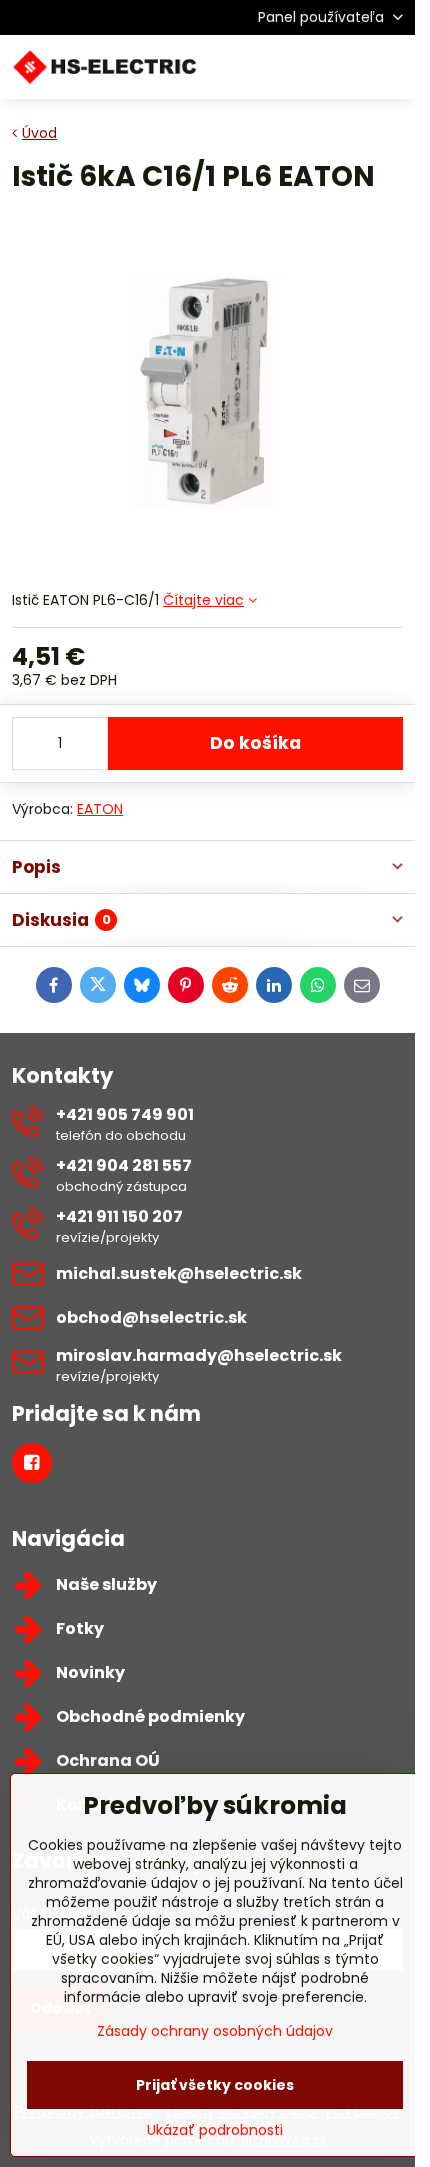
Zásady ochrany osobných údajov (215, 2031)
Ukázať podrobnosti (215, 2130)
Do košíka (255, 743)
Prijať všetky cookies (215, 2085)
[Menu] (391, 67)
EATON (100, 809)
